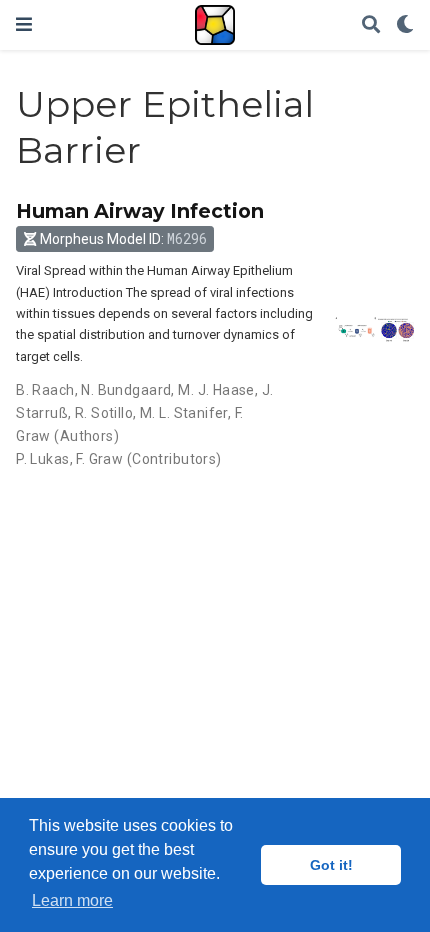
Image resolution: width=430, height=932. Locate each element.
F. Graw (99, 459)
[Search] (371, 25)
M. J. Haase (216, 390)
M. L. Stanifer (184, 413)
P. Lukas (42, 459)
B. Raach (45, 390)
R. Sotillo (104, 413)
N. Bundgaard (126, 390)
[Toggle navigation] (24, 24)
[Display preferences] (405, 25)
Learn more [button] (72, 900)
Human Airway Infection (140, 211)
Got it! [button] (331, 865)
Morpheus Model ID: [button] (123, 238)
